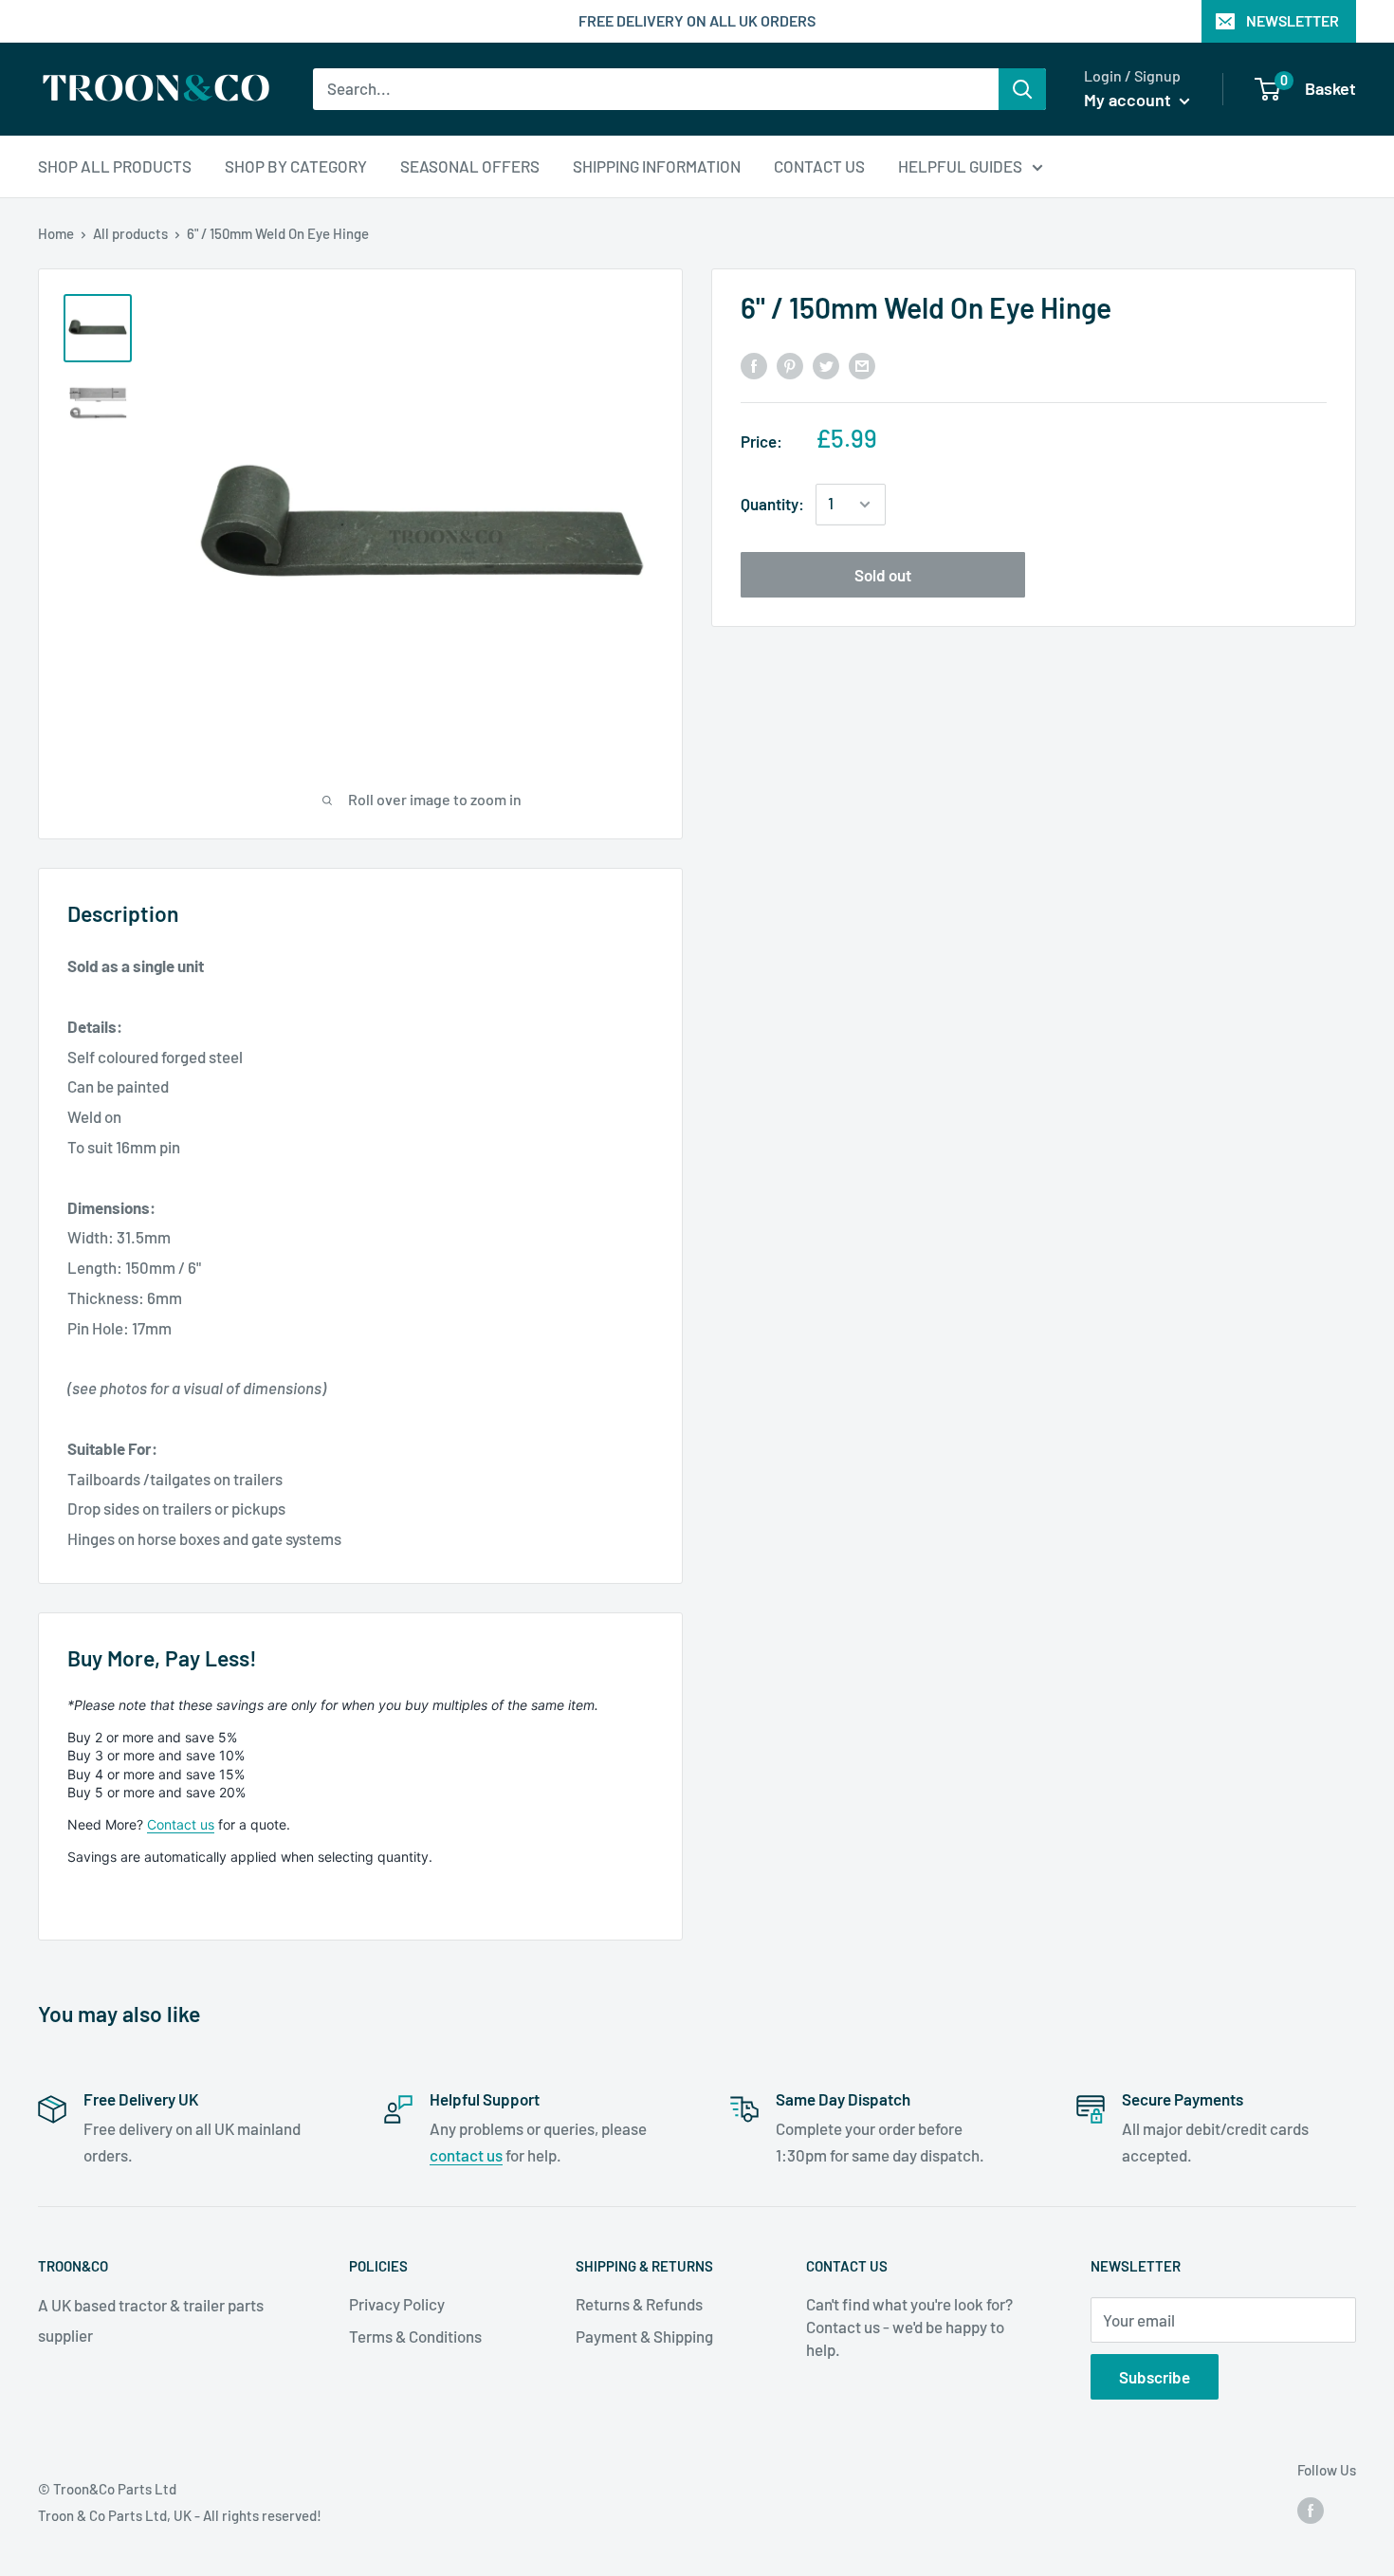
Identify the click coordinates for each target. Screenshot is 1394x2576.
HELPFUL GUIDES (960, 165)
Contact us (181, 1824)
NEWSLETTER (1293, 20)
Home (56, 233)
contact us (466, 2155)
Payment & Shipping (644, 2336)
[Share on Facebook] (754, 364)
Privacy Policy (397, 2304)
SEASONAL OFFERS (470, 165)
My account (1129, 100)
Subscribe (1155, 2377)
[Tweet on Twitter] (826, 364)
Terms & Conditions (415, 2336)
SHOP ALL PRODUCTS (115, 165)
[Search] (1022, 89)
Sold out (883, 575)
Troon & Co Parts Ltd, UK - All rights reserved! (180, 2515)
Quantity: (772, 504)
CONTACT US (819, 165)
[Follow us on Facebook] (1311, 2509)
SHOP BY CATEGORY (296, 165)
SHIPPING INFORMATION (657, 165)
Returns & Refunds (639, 2304)
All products (130, 233)
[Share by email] (862, 364)
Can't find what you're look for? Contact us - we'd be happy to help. (909, 2327)
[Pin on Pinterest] (790, 364)
